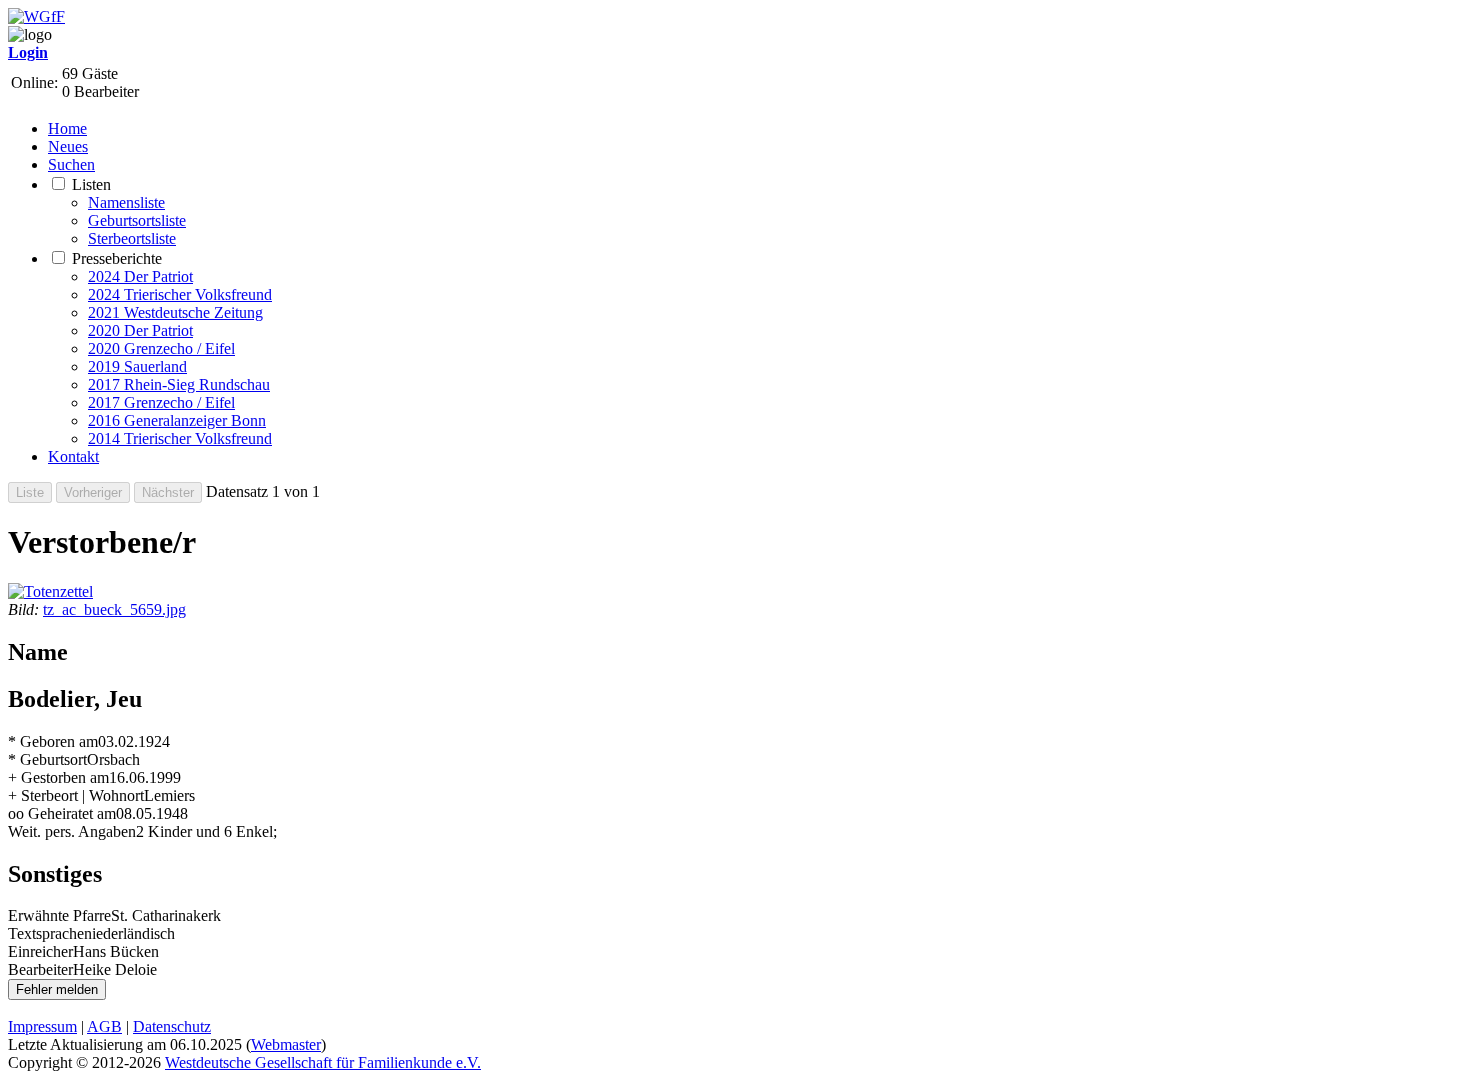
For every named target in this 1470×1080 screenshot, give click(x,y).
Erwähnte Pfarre (59, 915)
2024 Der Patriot (140, 276)
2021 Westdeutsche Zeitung (175, 312)
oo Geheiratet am (62, 813)
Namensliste (126, 202)
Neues (68, 146)
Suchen (71, 164)
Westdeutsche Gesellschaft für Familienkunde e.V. (323, 1062)
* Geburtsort (47, 759)
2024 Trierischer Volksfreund (180, 294)
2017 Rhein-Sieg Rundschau (179, 384)
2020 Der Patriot (140, 330)
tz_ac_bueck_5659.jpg (114, 609)
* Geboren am (53, 741)
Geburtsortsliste (137, 220)
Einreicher (40, 951)
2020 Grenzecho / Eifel (161, 348)
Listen (91, 184)
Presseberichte (117, 258)
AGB (104, 1026)
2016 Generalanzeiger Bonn (177, 420)
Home (67, 128)
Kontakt (73, 456)
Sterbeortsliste (132, 238)
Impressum (42, 1026)
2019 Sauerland (137, 366)
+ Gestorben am (58, 777)
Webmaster (286, 1044)
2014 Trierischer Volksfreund (180, 438)
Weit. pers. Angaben (72, 831)
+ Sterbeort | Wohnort (76, 795)
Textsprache (46, 933)
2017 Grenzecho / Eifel (161, 402)
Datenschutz (172, 1026)
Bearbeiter (40, 969)
